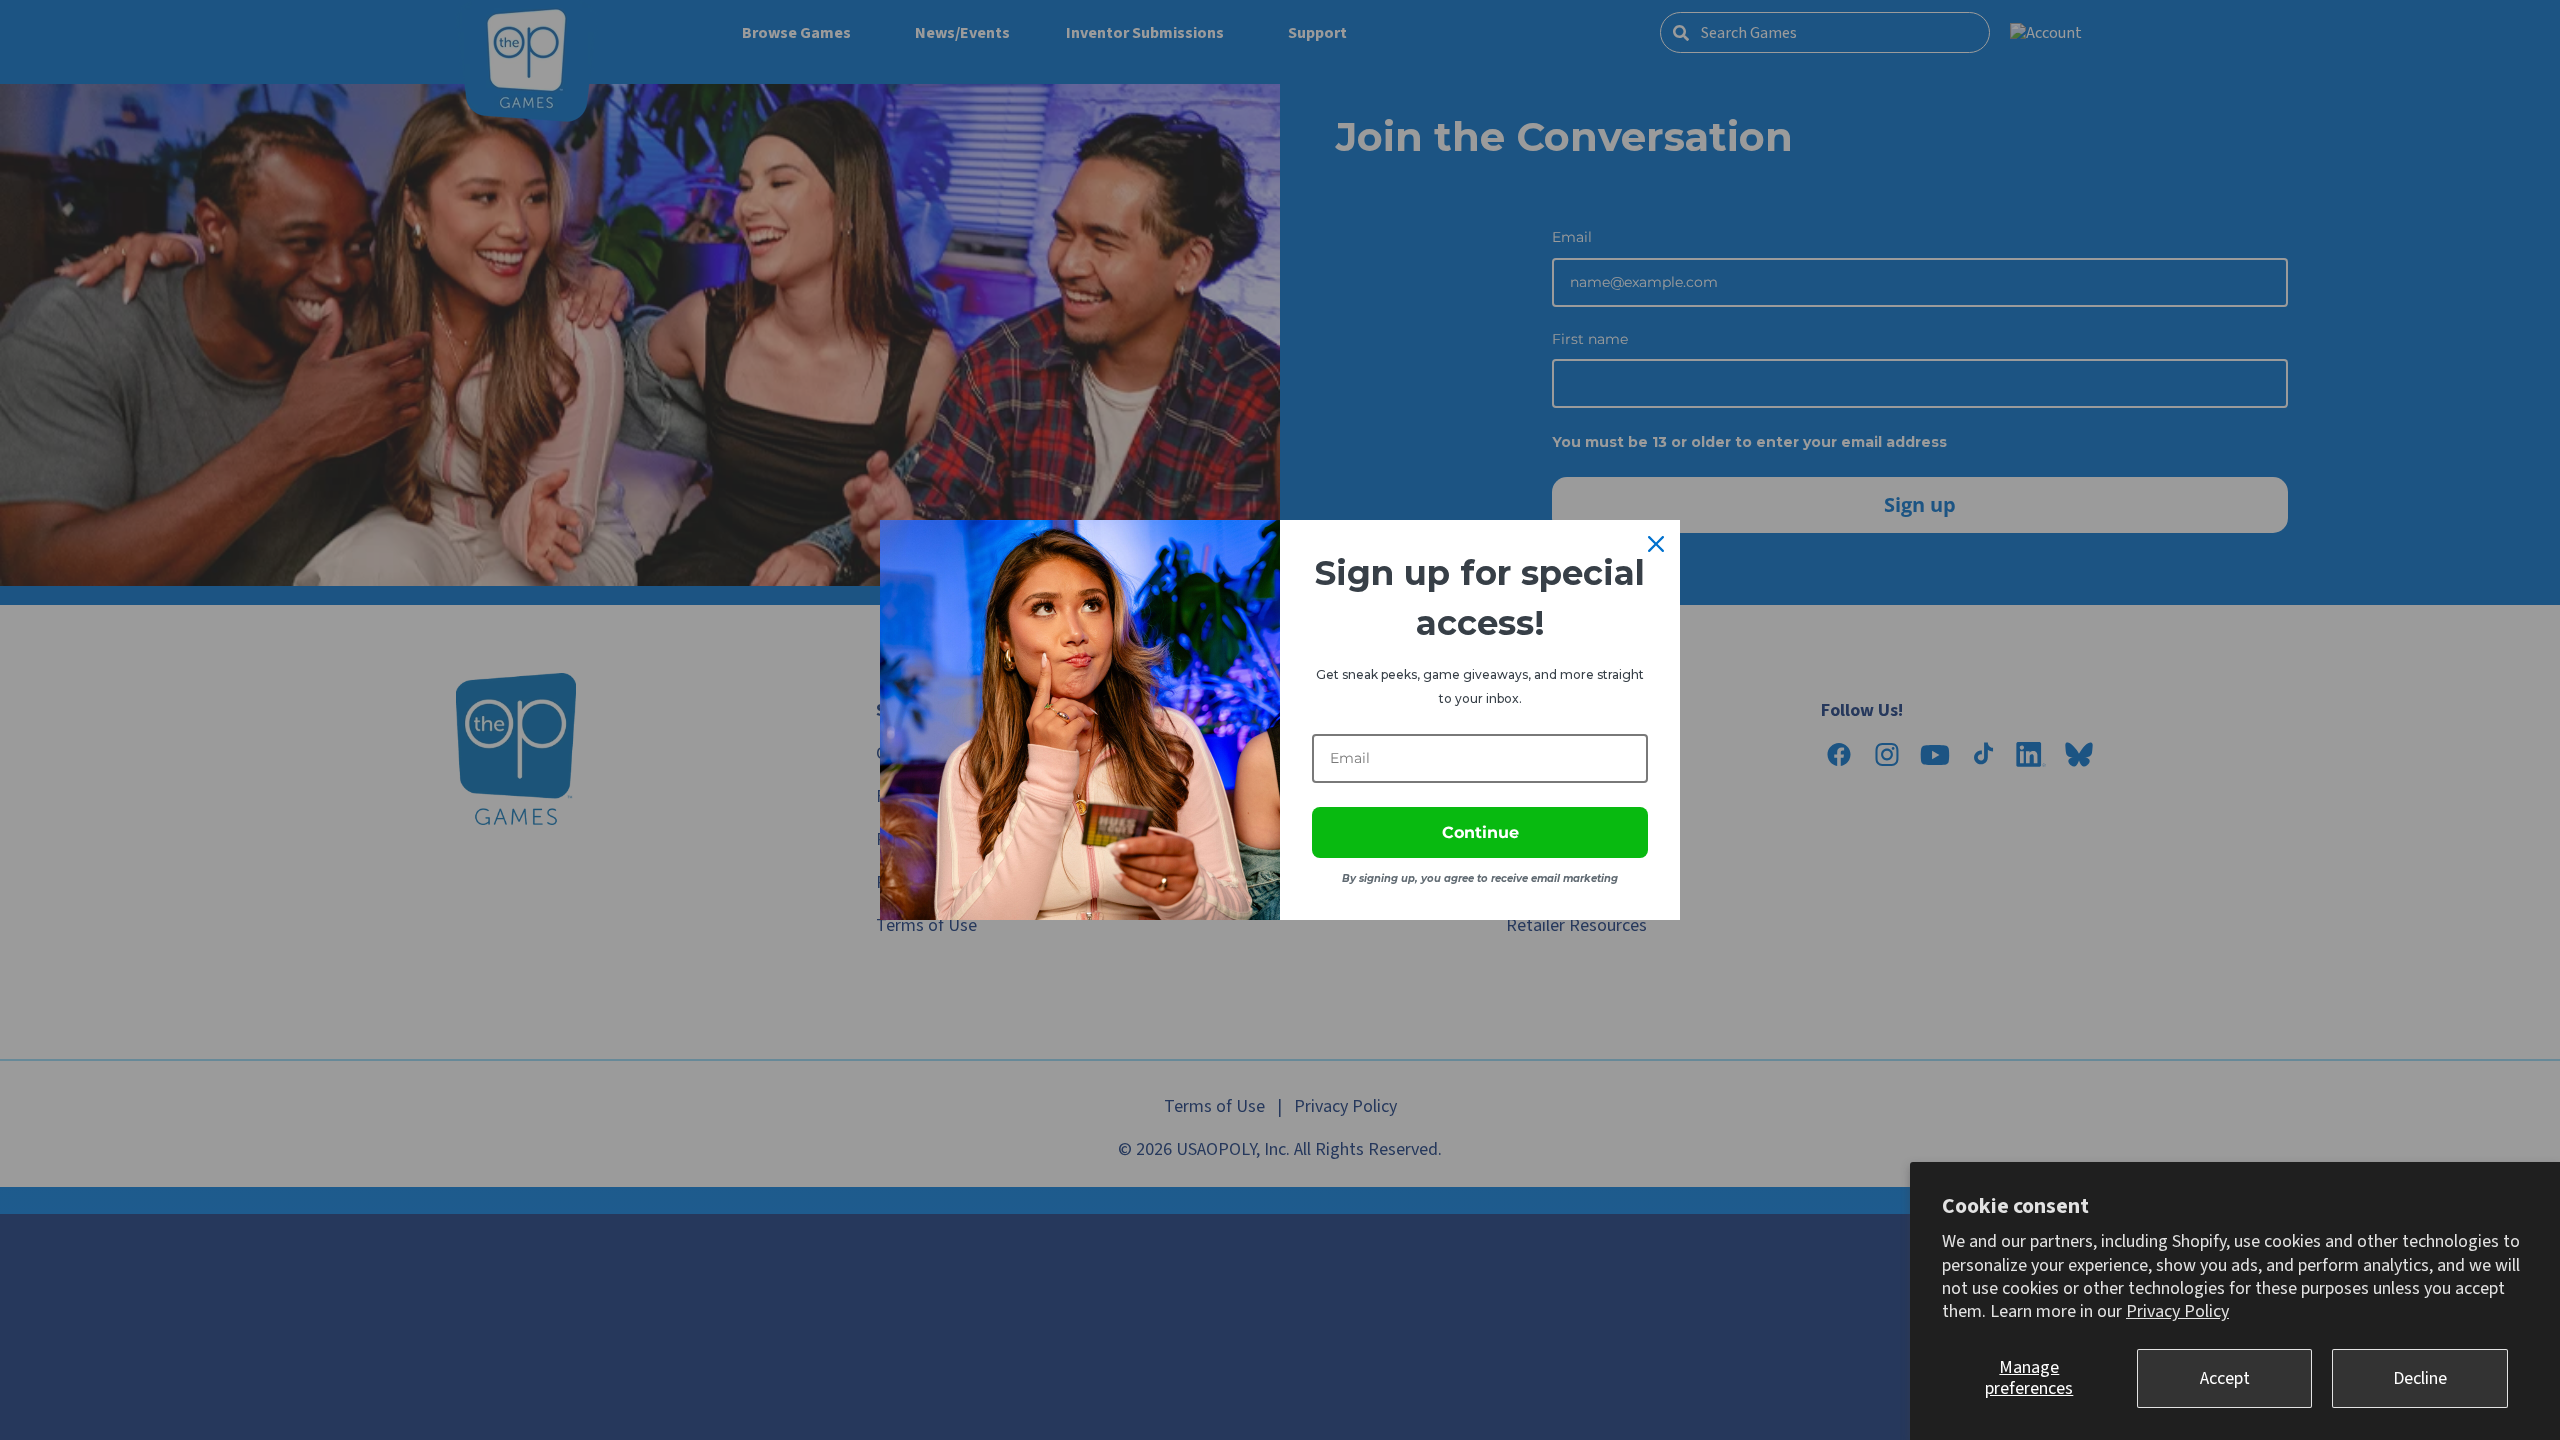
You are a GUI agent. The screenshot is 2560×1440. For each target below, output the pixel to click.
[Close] (1656, 544)
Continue (1480, 832)
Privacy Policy (2177, 1311)
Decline (2420, 1378)
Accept (2225, 1378)
